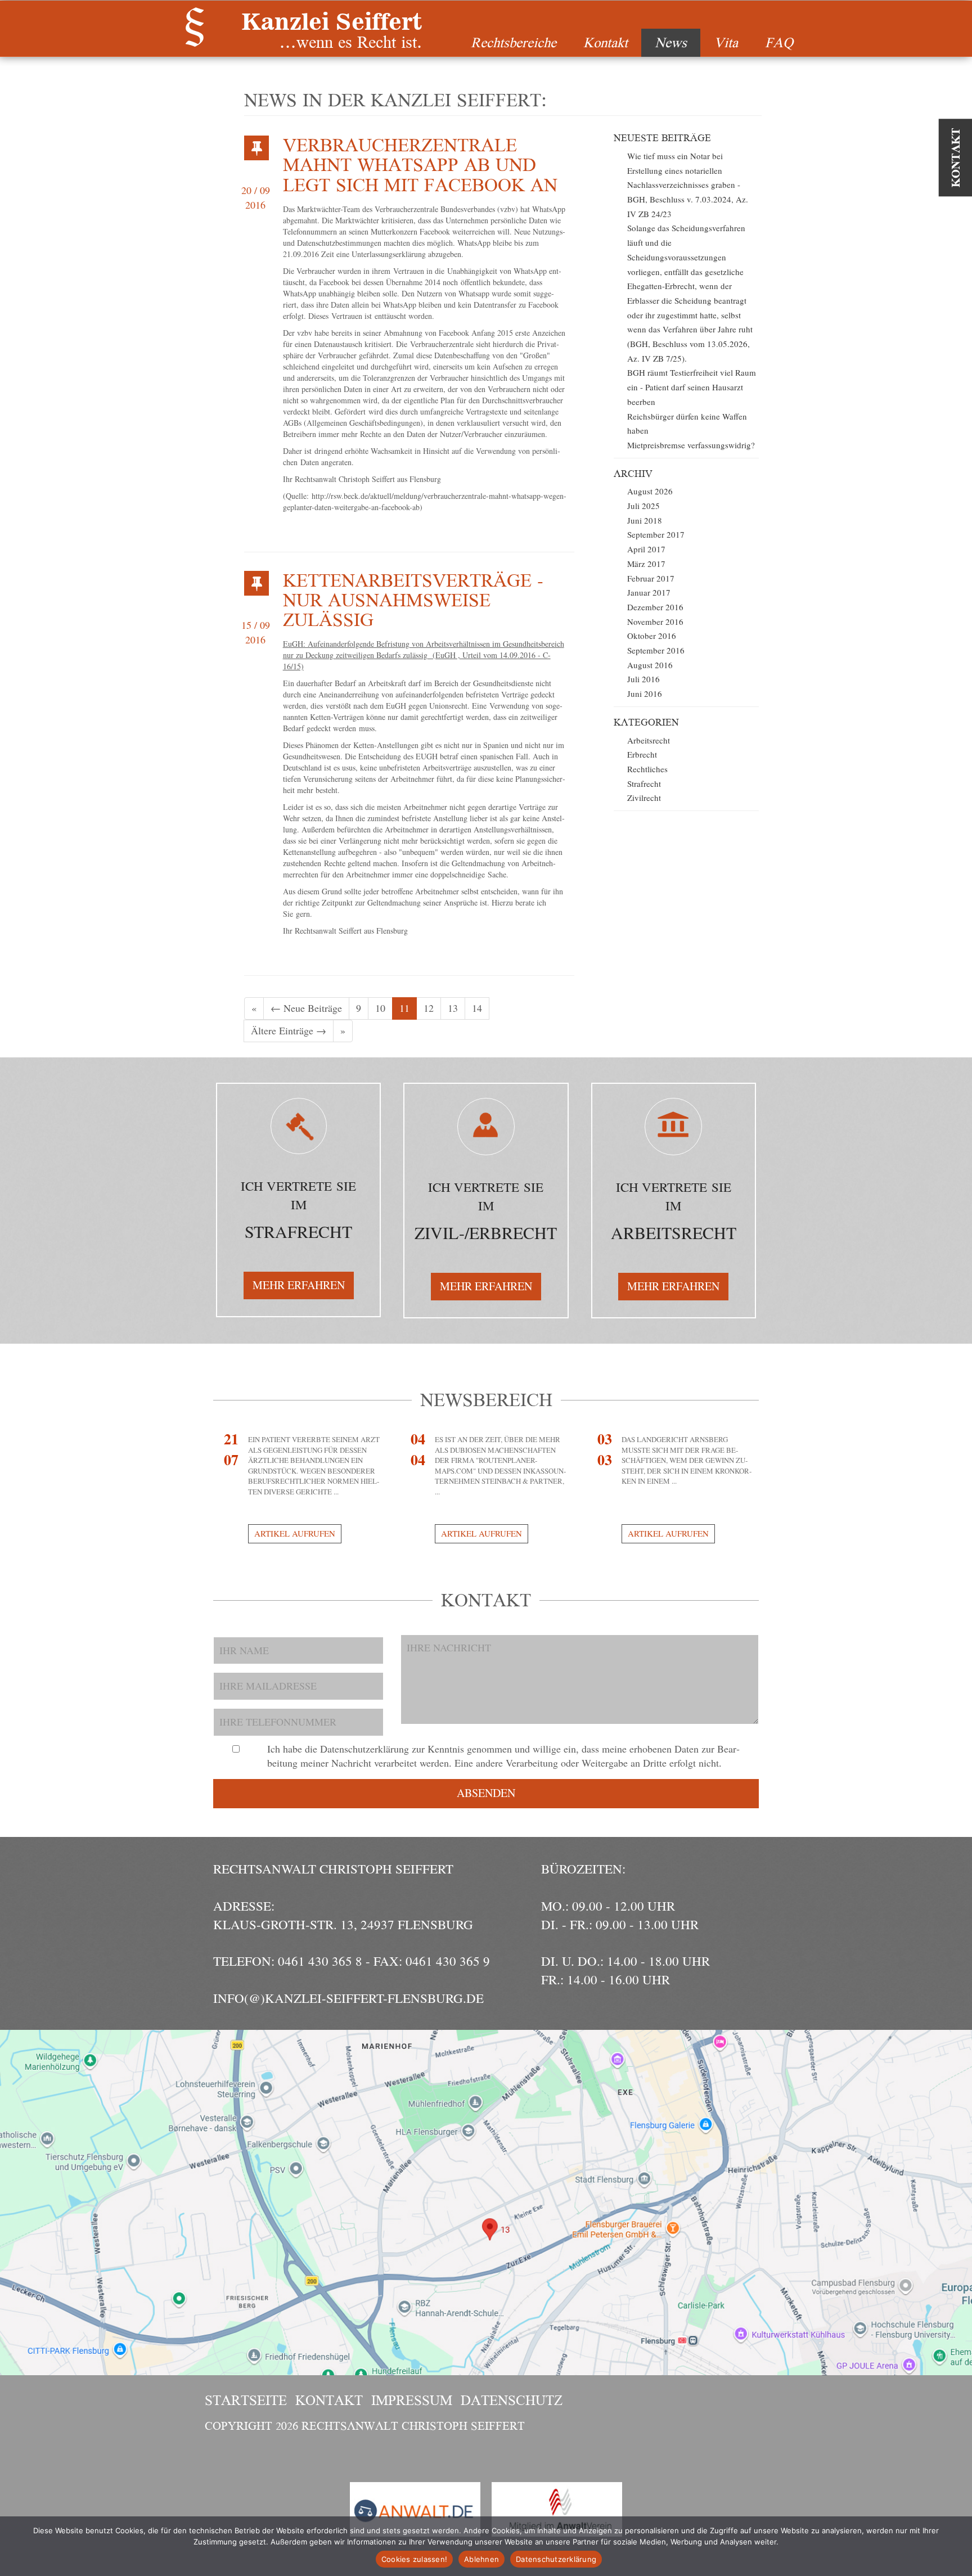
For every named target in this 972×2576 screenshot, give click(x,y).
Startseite (246, 2400)
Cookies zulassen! (414, 2559)
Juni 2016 (645, 693)
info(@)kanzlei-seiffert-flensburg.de (348, 1998)
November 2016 (655, 622)
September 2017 (656, 534)
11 (404, 1008)
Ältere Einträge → (289, 1030)
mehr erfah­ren (299, 1285)
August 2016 (650, 665)
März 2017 (646, 564)
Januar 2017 (649, 592)
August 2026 (650, 491)
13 (453, 1008)
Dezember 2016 (655, 607)
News (671, 42)
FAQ (779, 42)
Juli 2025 (643, 506)
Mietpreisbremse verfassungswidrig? (691, 445)
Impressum (412, 2400)
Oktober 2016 (652, 636)
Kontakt (606, 42)
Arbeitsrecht (649, 740)
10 (380, 1008)
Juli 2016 (643, 679)
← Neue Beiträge (306, 1008)
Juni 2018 (645, 520)
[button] (299, 1285)
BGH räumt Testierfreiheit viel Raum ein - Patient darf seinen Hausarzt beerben (692, 387)
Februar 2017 (651, 578)
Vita (726, 42)
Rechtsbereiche (514, 42)
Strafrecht (644, 783)
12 (429, 1008)
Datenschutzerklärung (556, 2559)
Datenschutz (512, 2400)
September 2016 (656, 650)
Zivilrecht (644, 798)
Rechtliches (647, 769)
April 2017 (646, 549)
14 (477, 1008)
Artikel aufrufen (295, 1533)
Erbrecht (642, 754)
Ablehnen (481, 2559)
